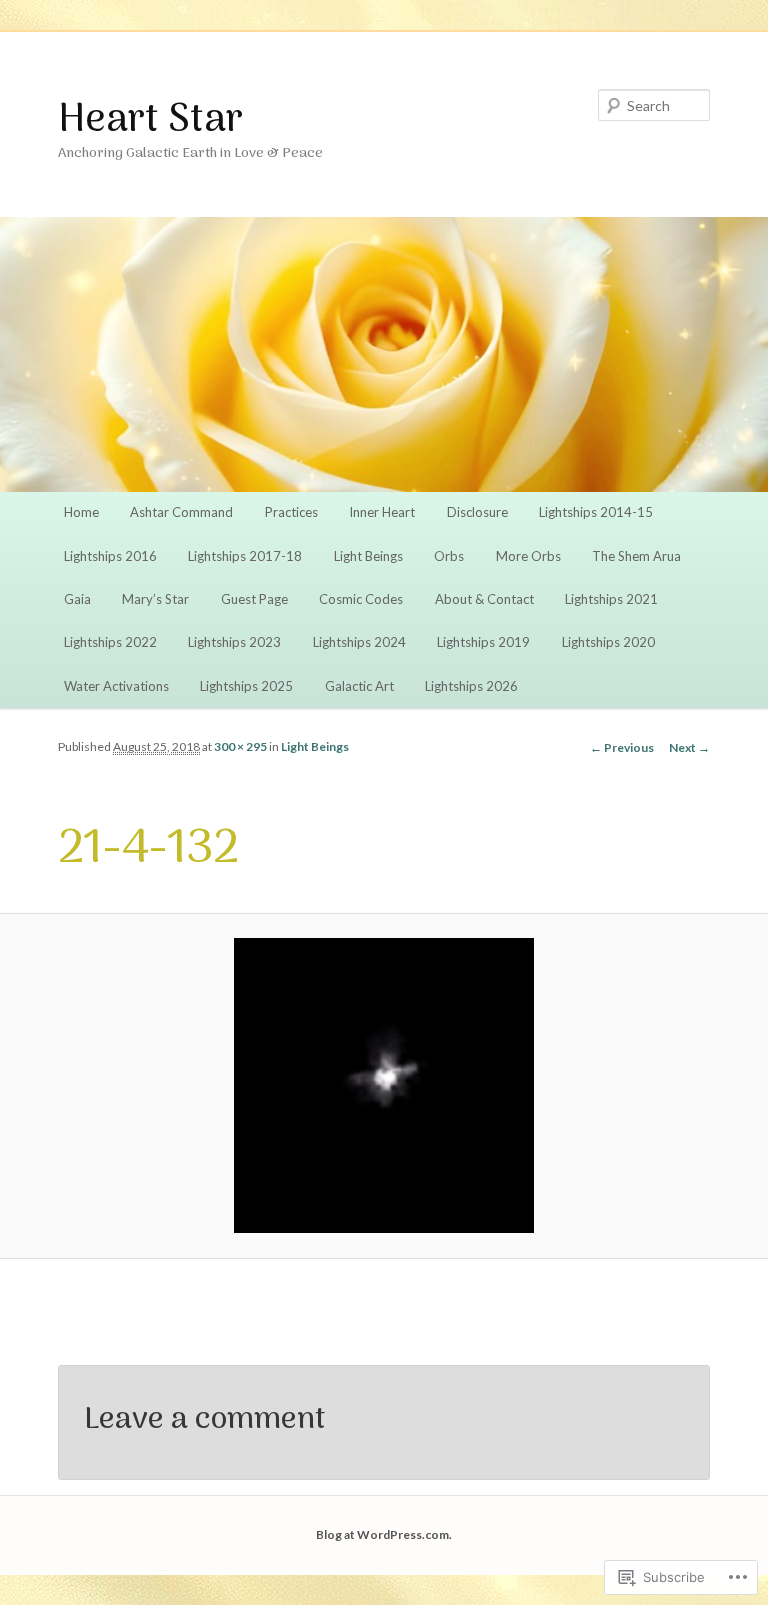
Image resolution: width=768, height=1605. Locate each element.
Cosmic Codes (361, 599)
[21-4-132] (384, 1085)
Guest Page (254, 599)
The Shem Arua (636, 556)
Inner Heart (382, 512)
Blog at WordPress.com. (384, 1534)
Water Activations (116, 686)
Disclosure (477, 512)
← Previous (622, 747)
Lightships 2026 (471, 686)
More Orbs (528, 556)
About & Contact (484, 599)
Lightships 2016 (110, 556)
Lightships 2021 (611, 599)
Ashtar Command (181, 512)
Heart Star (150, 121)
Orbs (449, 556)
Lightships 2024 (359, 642)
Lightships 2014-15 (596, 512)
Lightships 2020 (608, 642)
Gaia (77, 599)
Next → (689, 747)
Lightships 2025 (246, 686)
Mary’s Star (155, 599)
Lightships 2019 (483, 642)
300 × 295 (240, 746)
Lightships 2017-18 (245, 556)
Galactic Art (359, 686)
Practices (291, 512)
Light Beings (368, 556)
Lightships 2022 (110, 642)
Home (81, 512)
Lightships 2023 (234, 642)
